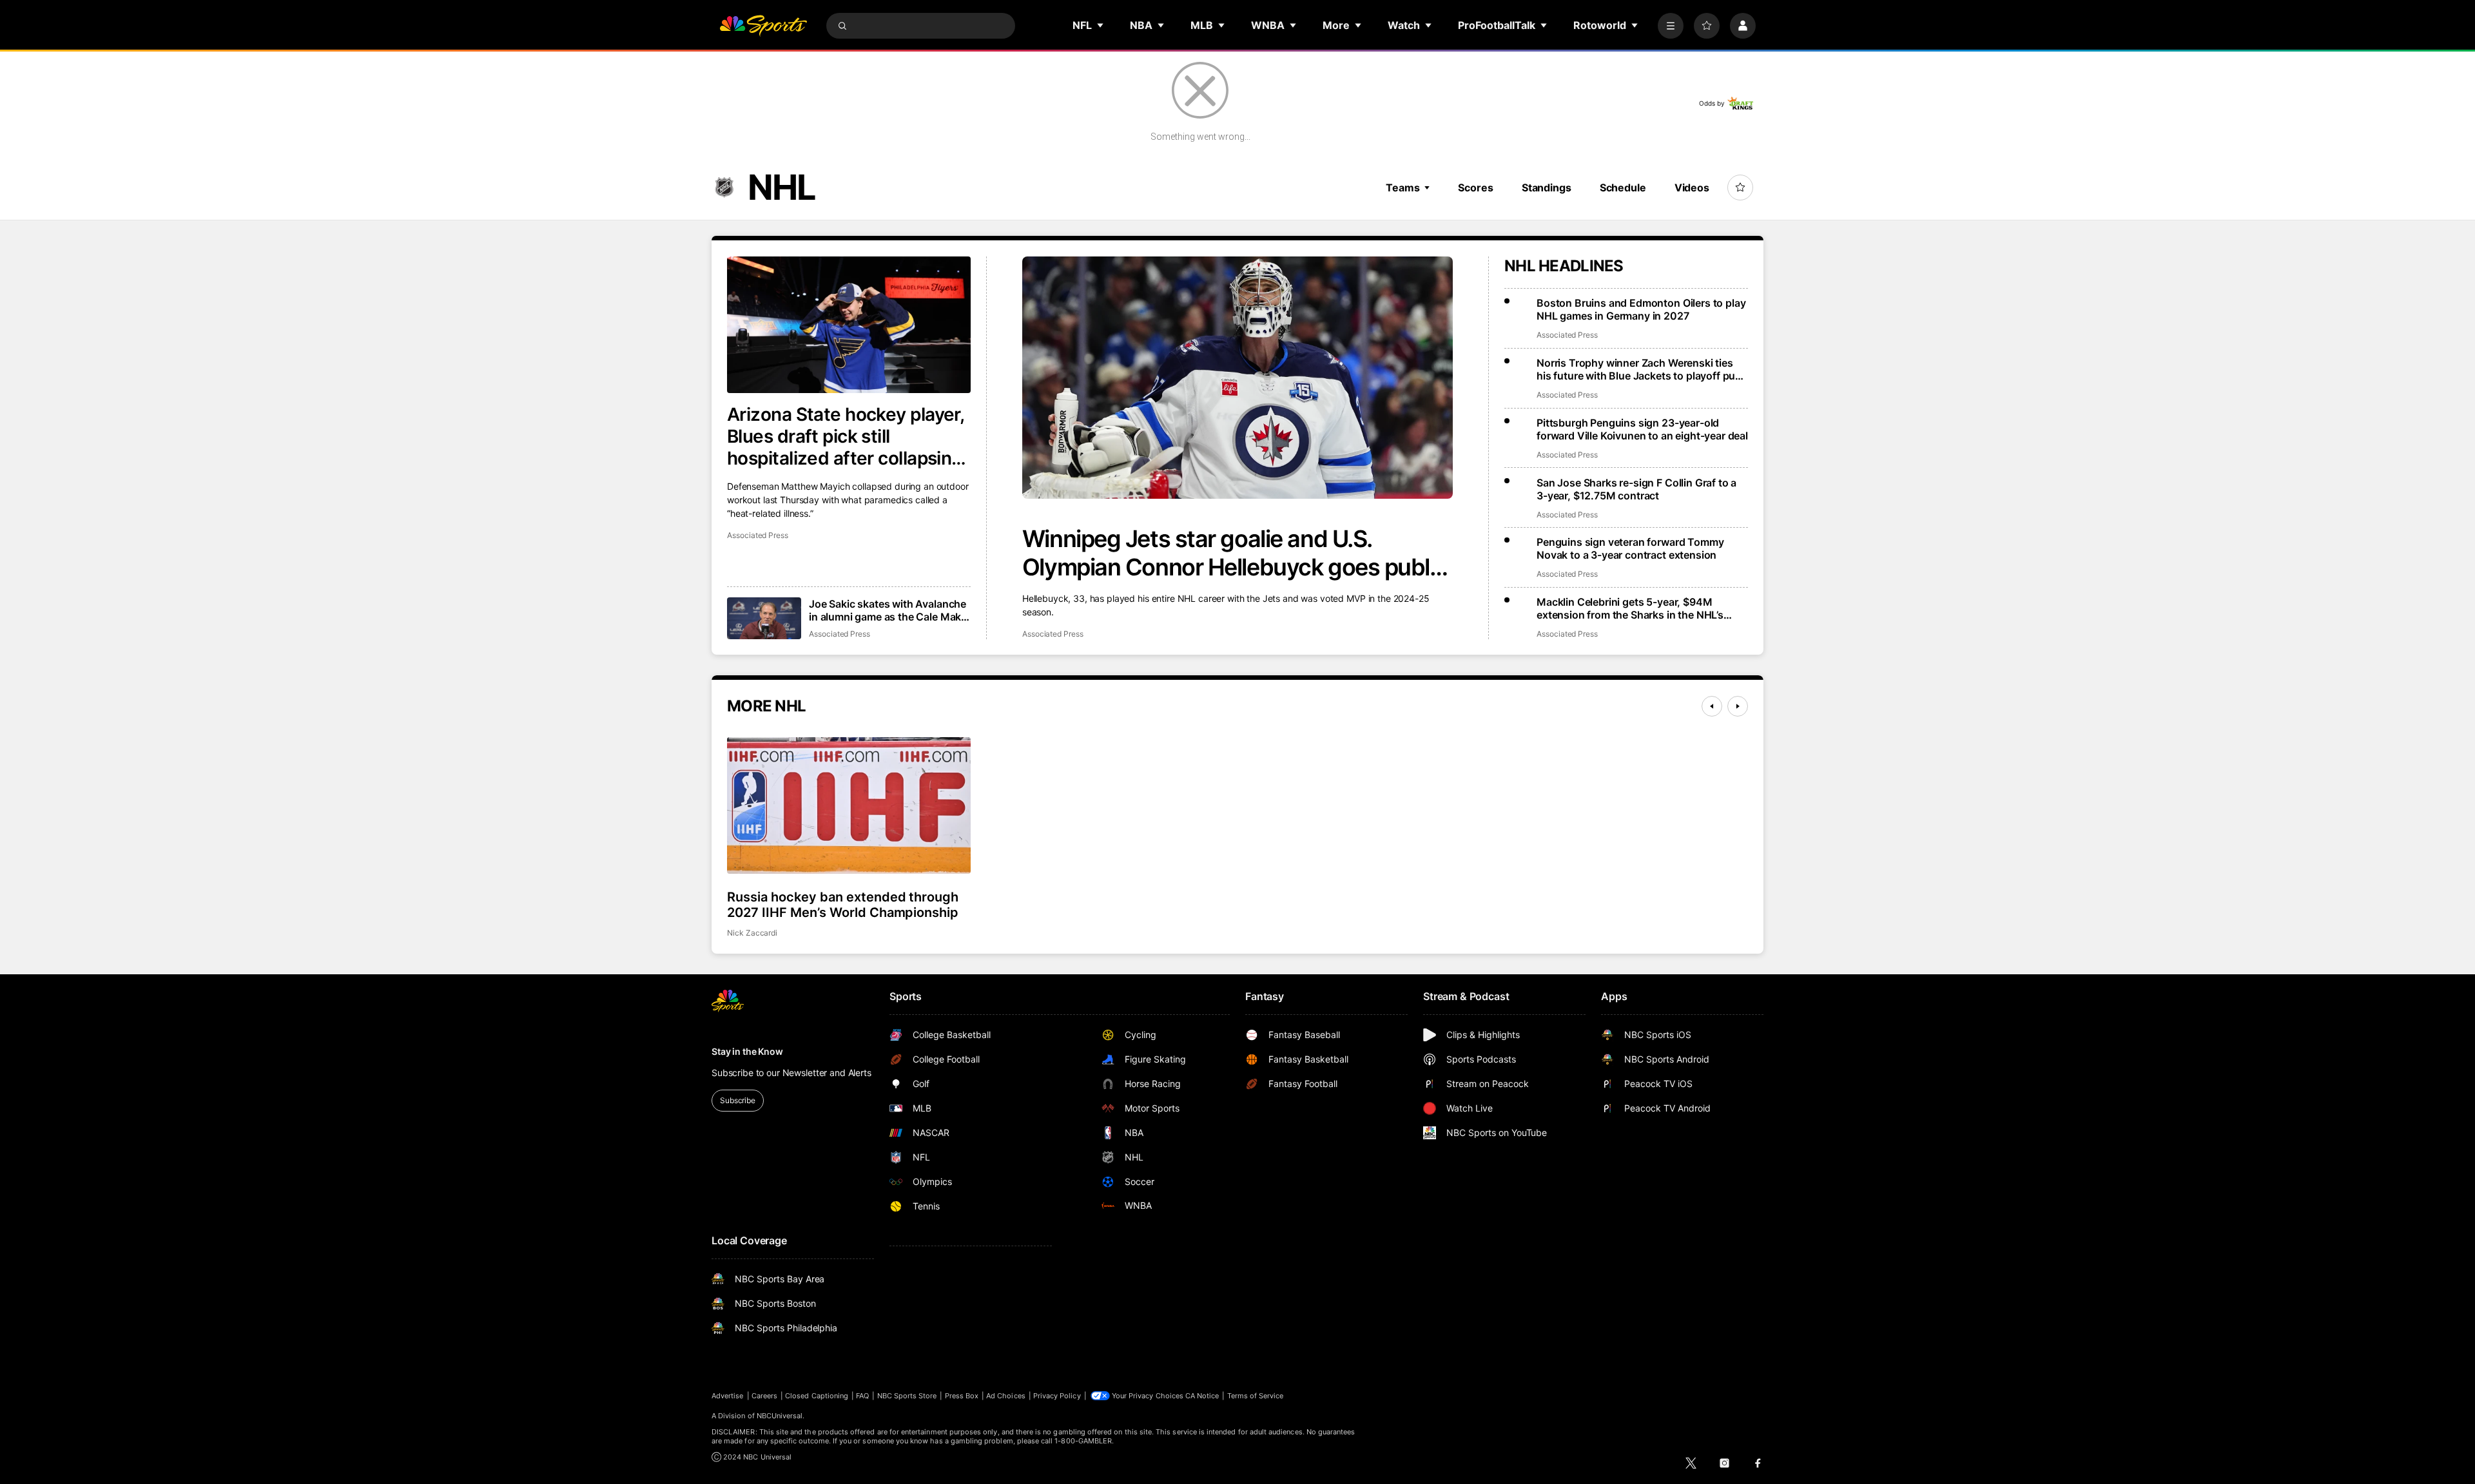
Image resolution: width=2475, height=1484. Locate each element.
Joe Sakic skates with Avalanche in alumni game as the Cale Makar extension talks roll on (890, 610)
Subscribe (738, 1100)
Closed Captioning (817, 1396)
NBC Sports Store (907, 1396)
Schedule (1623, 188)
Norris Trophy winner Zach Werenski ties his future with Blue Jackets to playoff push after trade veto (1642, 369)
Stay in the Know (747, 1051)
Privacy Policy (1057, 1396)
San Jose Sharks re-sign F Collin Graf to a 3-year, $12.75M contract (1636, 489)
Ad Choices (1006, 1396)
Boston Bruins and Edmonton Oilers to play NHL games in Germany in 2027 (1641, 309)
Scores (1475, 188)
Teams (1402, 188)
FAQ (862, 1396)
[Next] (1738, 706)
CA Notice (1202, 1396)
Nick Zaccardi (752, 933)
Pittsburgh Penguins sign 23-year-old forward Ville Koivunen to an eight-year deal (1642, 429)
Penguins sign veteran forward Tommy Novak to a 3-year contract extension (1630, 548)
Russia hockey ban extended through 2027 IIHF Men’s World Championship (843, 905)
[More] (1671, 26)
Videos (1692, 188)
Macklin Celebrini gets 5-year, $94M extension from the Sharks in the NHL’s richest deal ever (1630, 608)
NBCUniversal (780, 1416)
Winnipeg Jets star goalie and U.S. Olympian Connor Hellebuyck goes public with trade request (1235, 553)
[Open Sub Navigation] (1101, 25)
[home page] (763, 26)
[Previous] (1712, 706)
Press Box (962, 1396)
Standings (1547, 188)
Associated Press (1053, 634)
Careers (764, 1396)
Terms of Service (1256, 1396)
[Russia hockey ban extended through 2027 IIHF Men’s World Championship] (849, 805)
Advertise (728, 1396)
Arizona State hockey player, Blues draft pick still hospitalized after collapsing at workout (845, 436)
